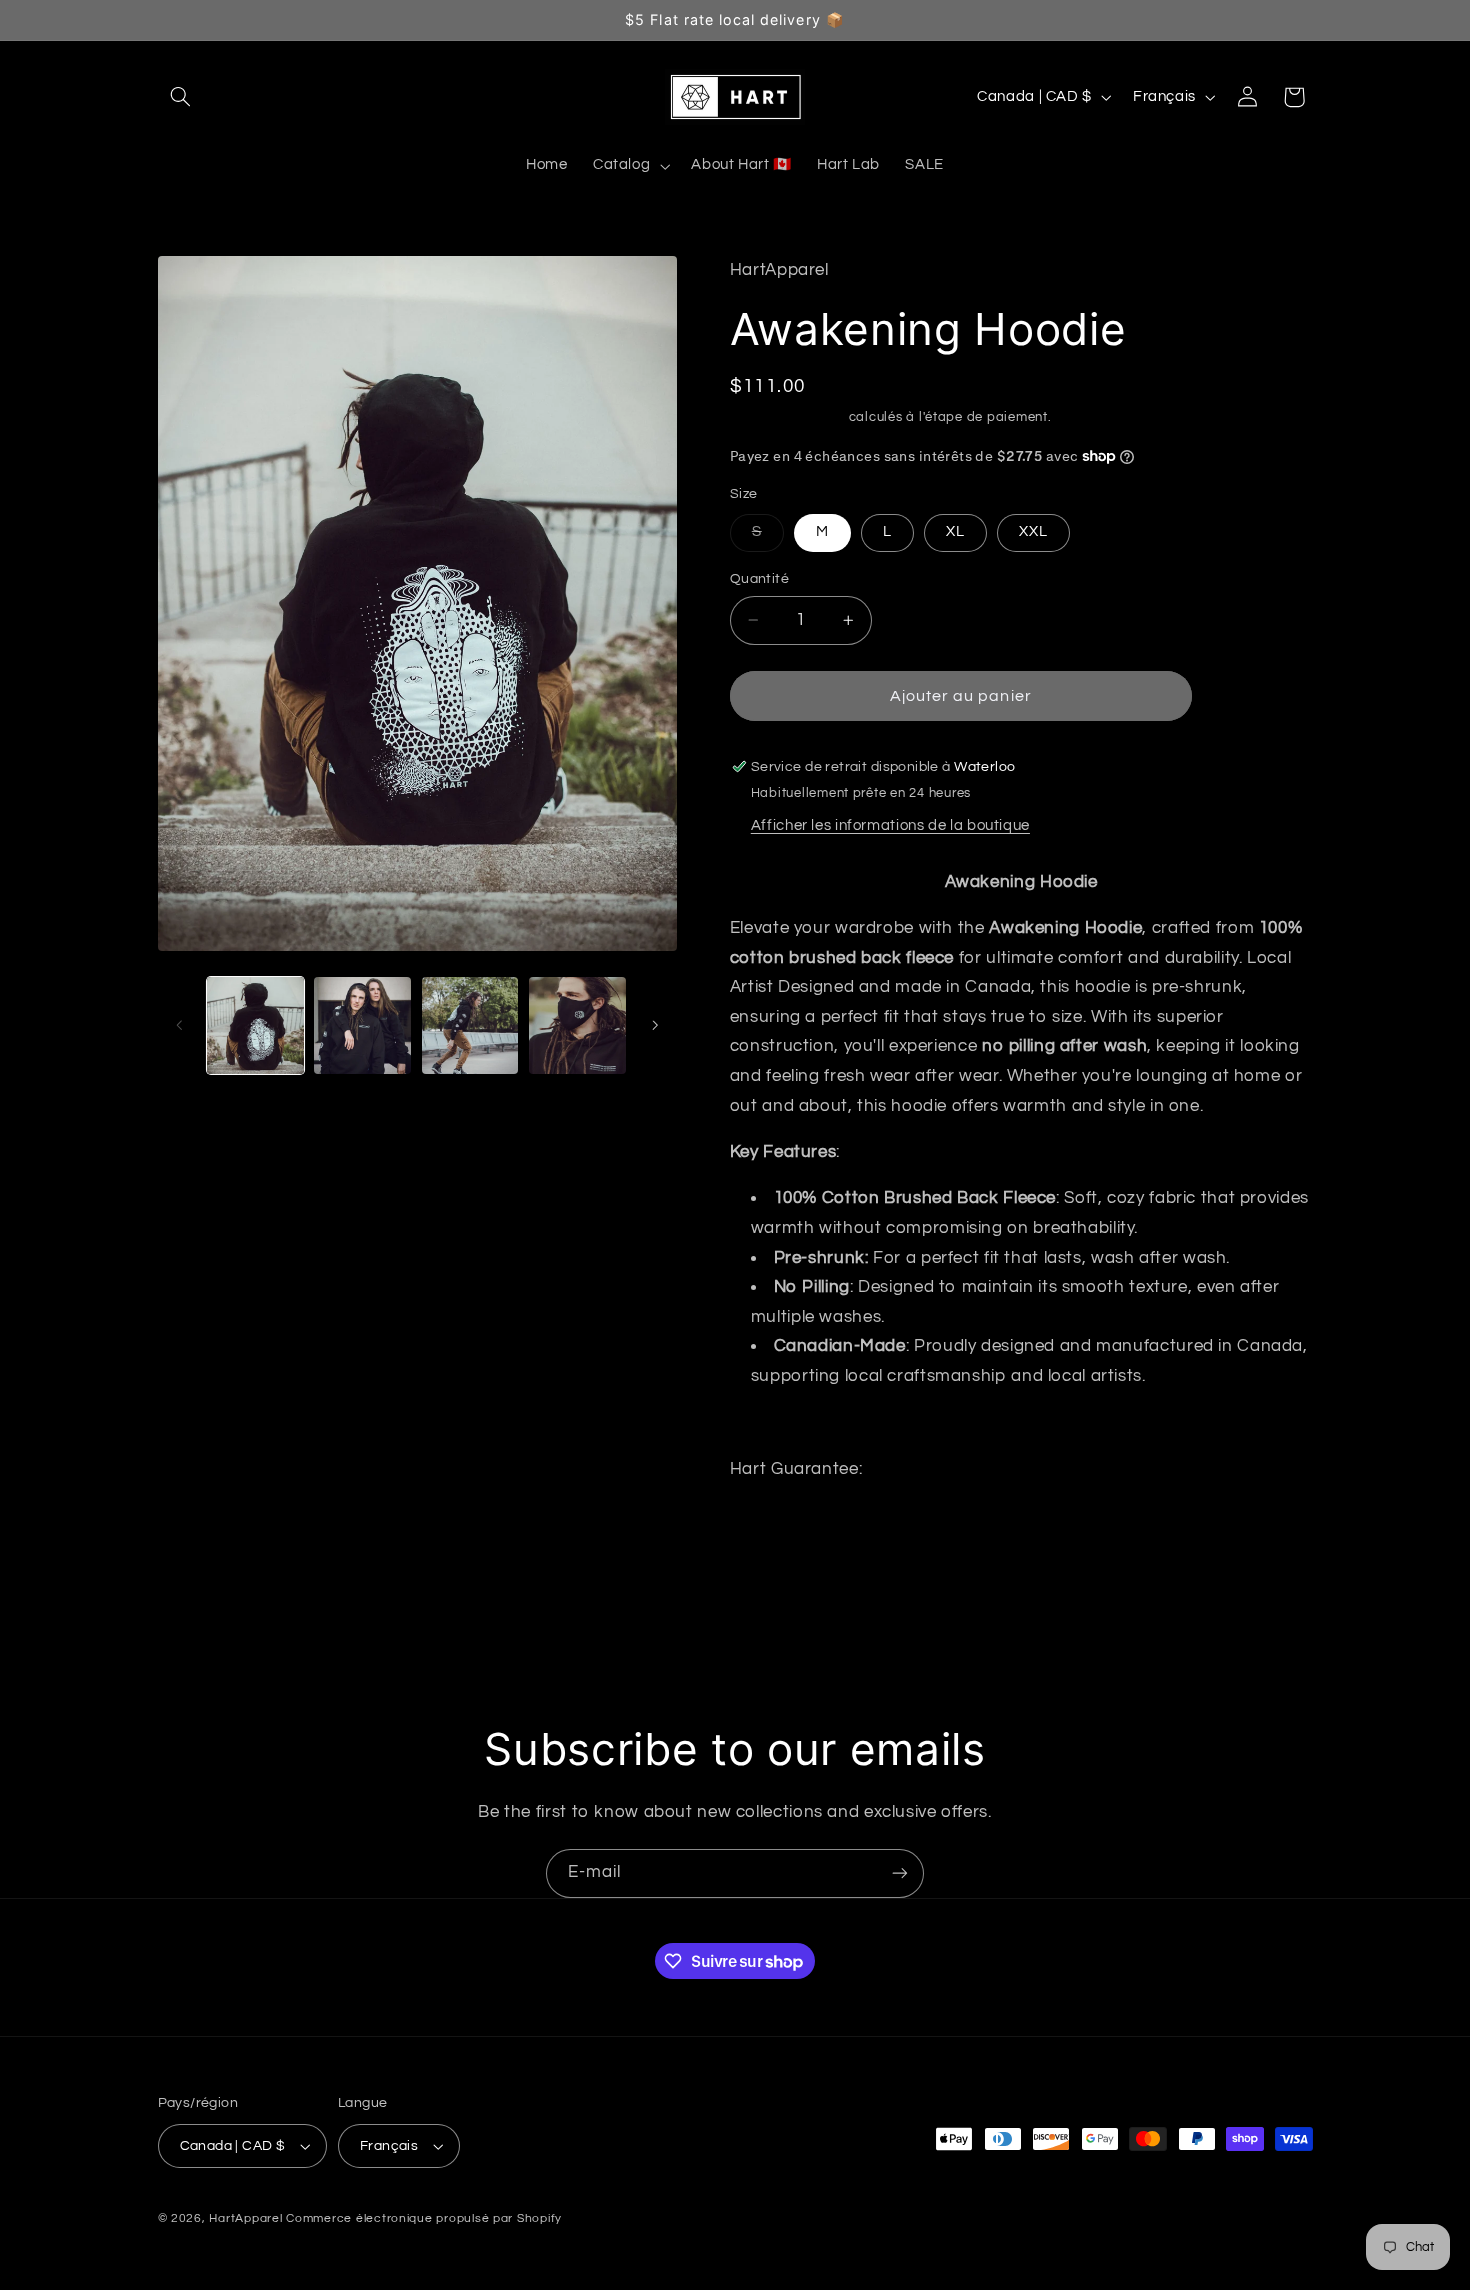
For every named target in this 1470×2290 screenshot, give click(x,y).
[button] (181, 97)
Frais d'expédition (787, 417)
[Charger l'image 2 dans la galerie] (362, 1025)
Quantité (759, 579)
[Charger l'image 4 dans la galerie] (577, 1025)
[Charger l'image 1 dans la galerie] (255, 1025)
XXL (1033, 531)
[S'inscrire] (900, 1873)
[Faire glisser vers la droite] (655, 1026)
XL (955, 531)
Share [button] (775, 1533)
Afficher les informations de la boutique (890, 825)
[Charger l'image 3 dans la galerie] (470, 1025)
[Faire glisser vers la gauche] (180, 1026)
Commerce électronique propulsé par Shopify (424, 2218)
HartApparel (245, 2218)
